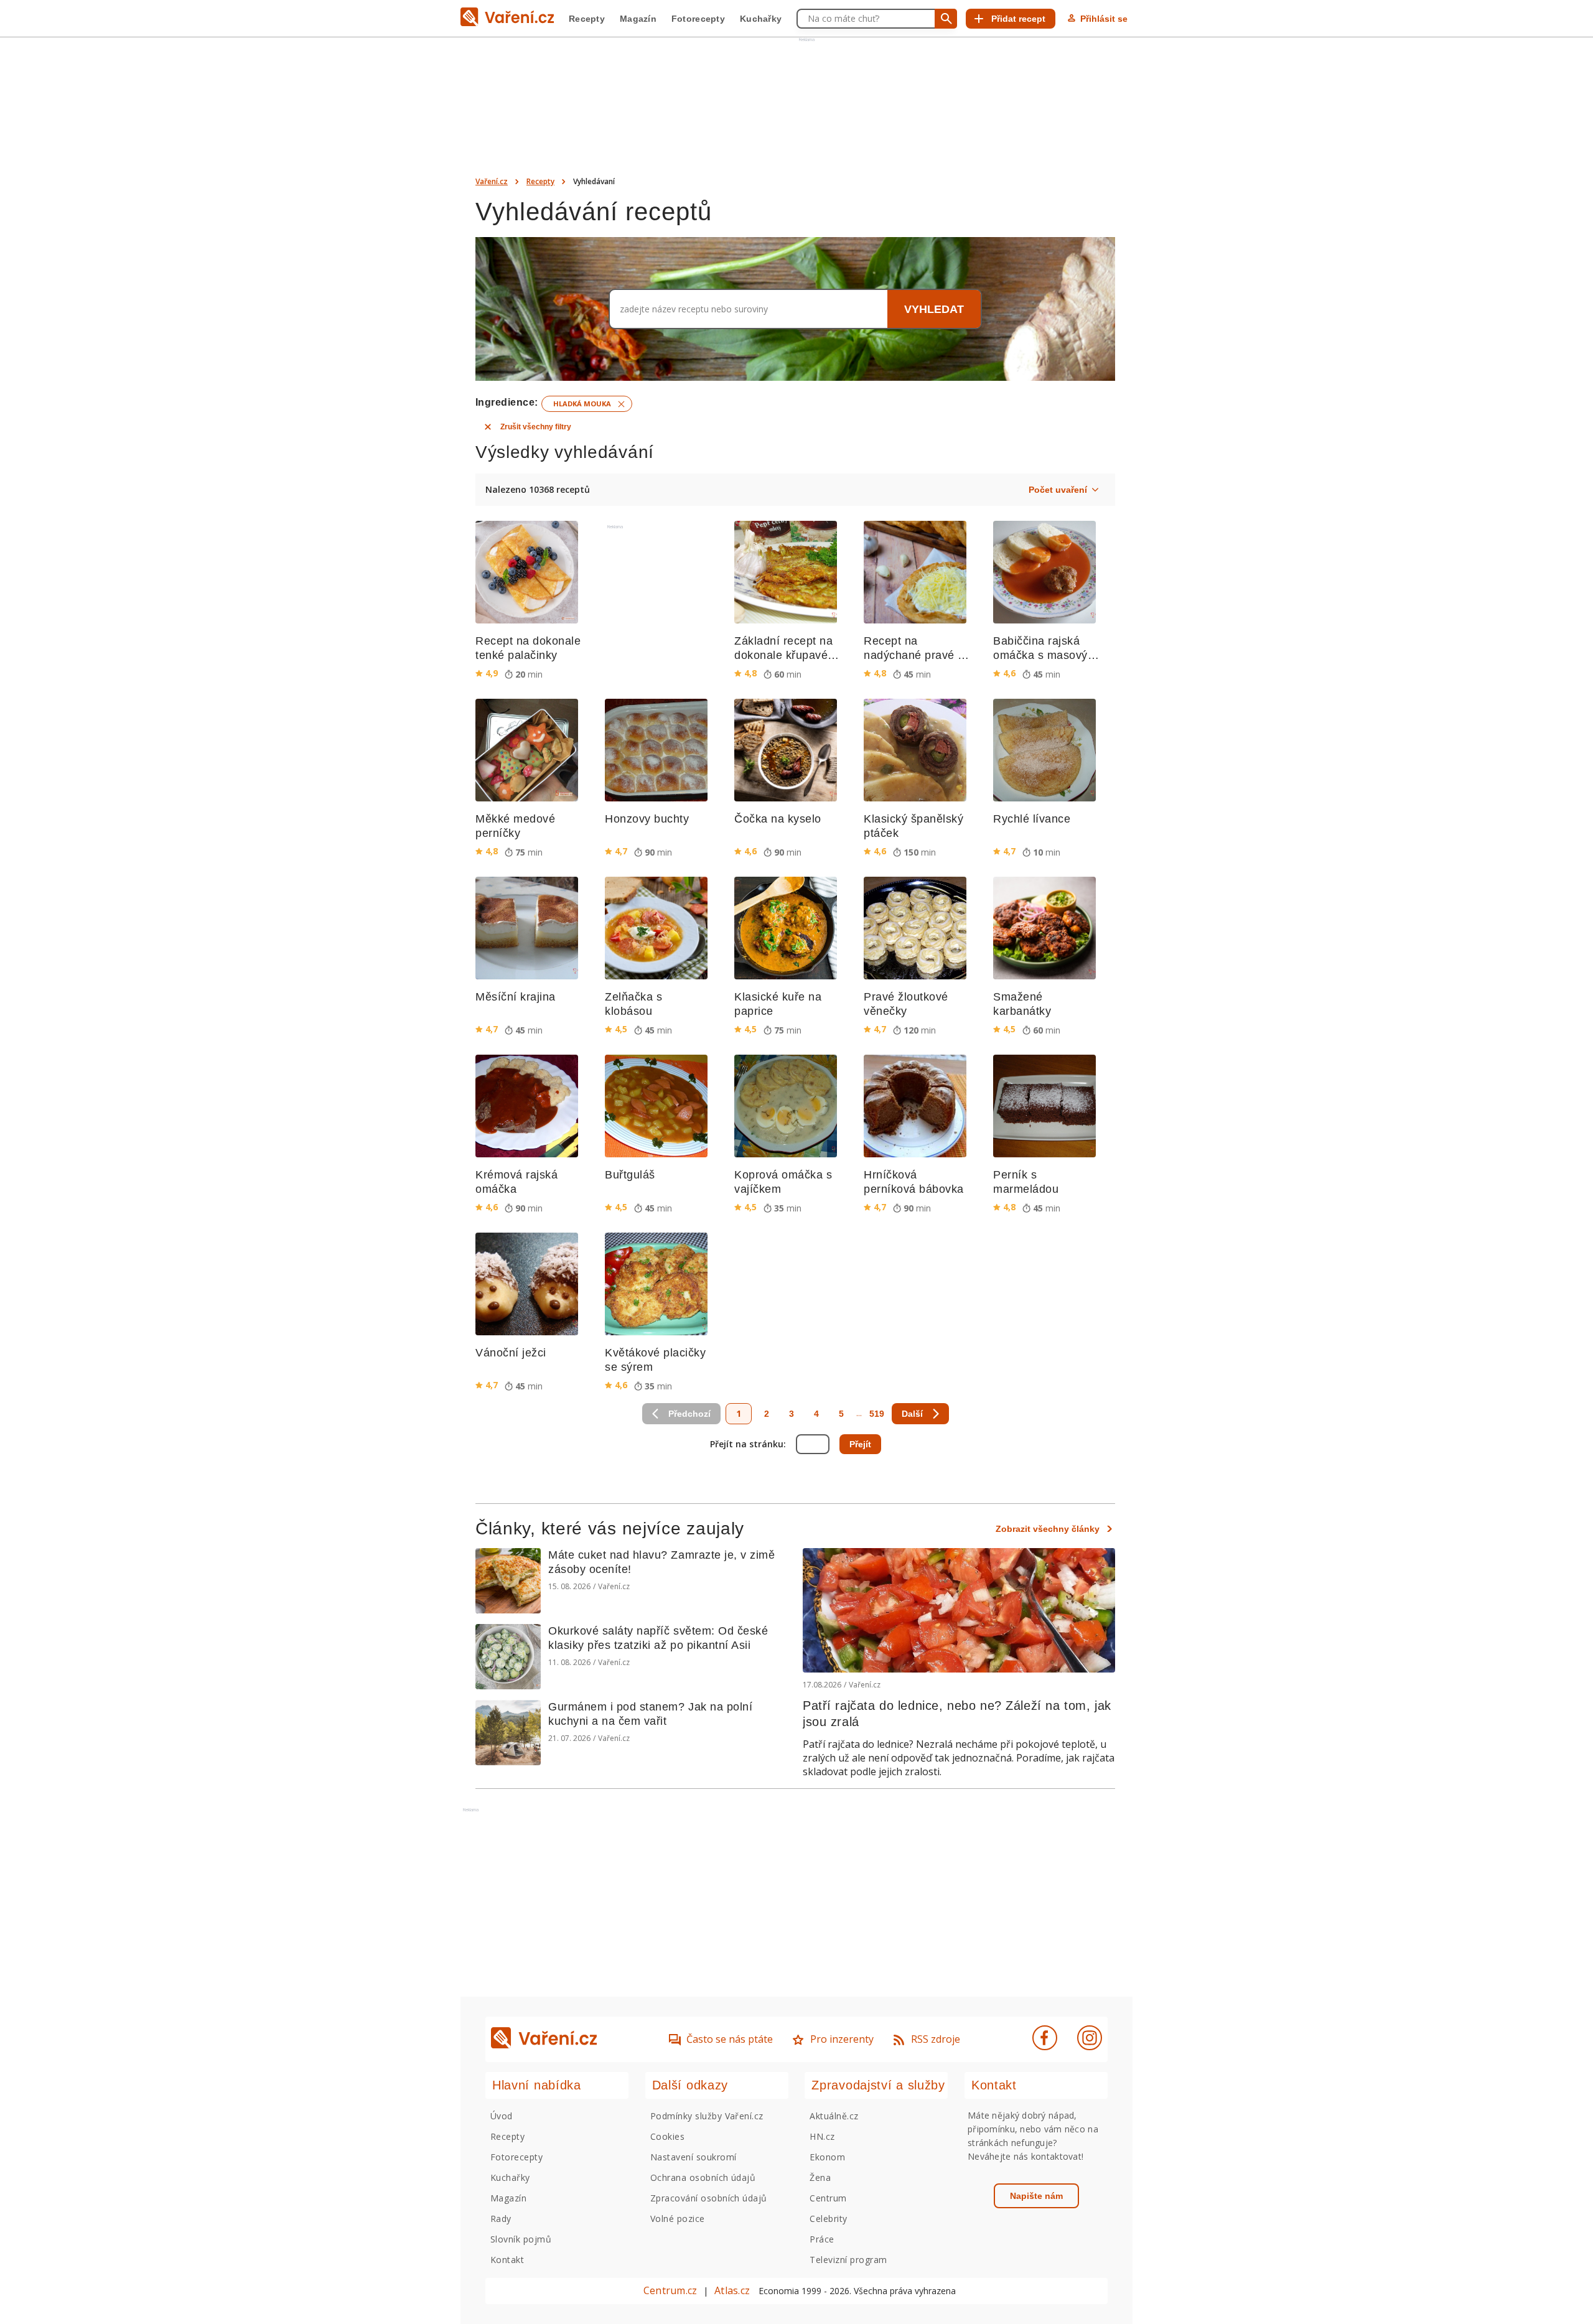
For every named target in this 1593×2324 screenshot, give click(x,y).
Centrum (828, 2198)
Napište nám (1036, 2196)
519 (877, 1414)
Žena (820, 2177)
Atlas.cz (732, 2290)
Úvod (502, 2116)
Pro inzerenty (842, 2039)
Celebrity (828, 2219)
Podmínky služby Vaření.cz (707, 2116)
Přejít (860, 1444)
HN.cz (822, 2136)
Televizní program (848, 2260)
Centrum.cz (670, 2290)
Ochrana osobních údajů (703, 2177)
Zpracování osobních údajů (709, 2198)
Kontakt (507, 2260)
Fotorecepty (698, 19)
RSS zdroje (936, 2039)
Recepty (587, 19)
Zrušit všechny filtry (536, 427)
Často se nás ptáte (730, 2039)
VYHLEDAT (934, 309)
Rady (501, 2219)
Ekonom (827, 2157)
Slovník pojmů (521, 2239)
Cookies (667, 2136)
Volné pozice (678, 2219)
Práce (822, 2239)
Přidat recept (1018, 19)
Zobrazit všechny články (1048, 1529)
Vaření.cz (492, 181)
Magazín (638, 19)
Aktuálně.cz (834, 2116)
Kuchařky (761, 19)
